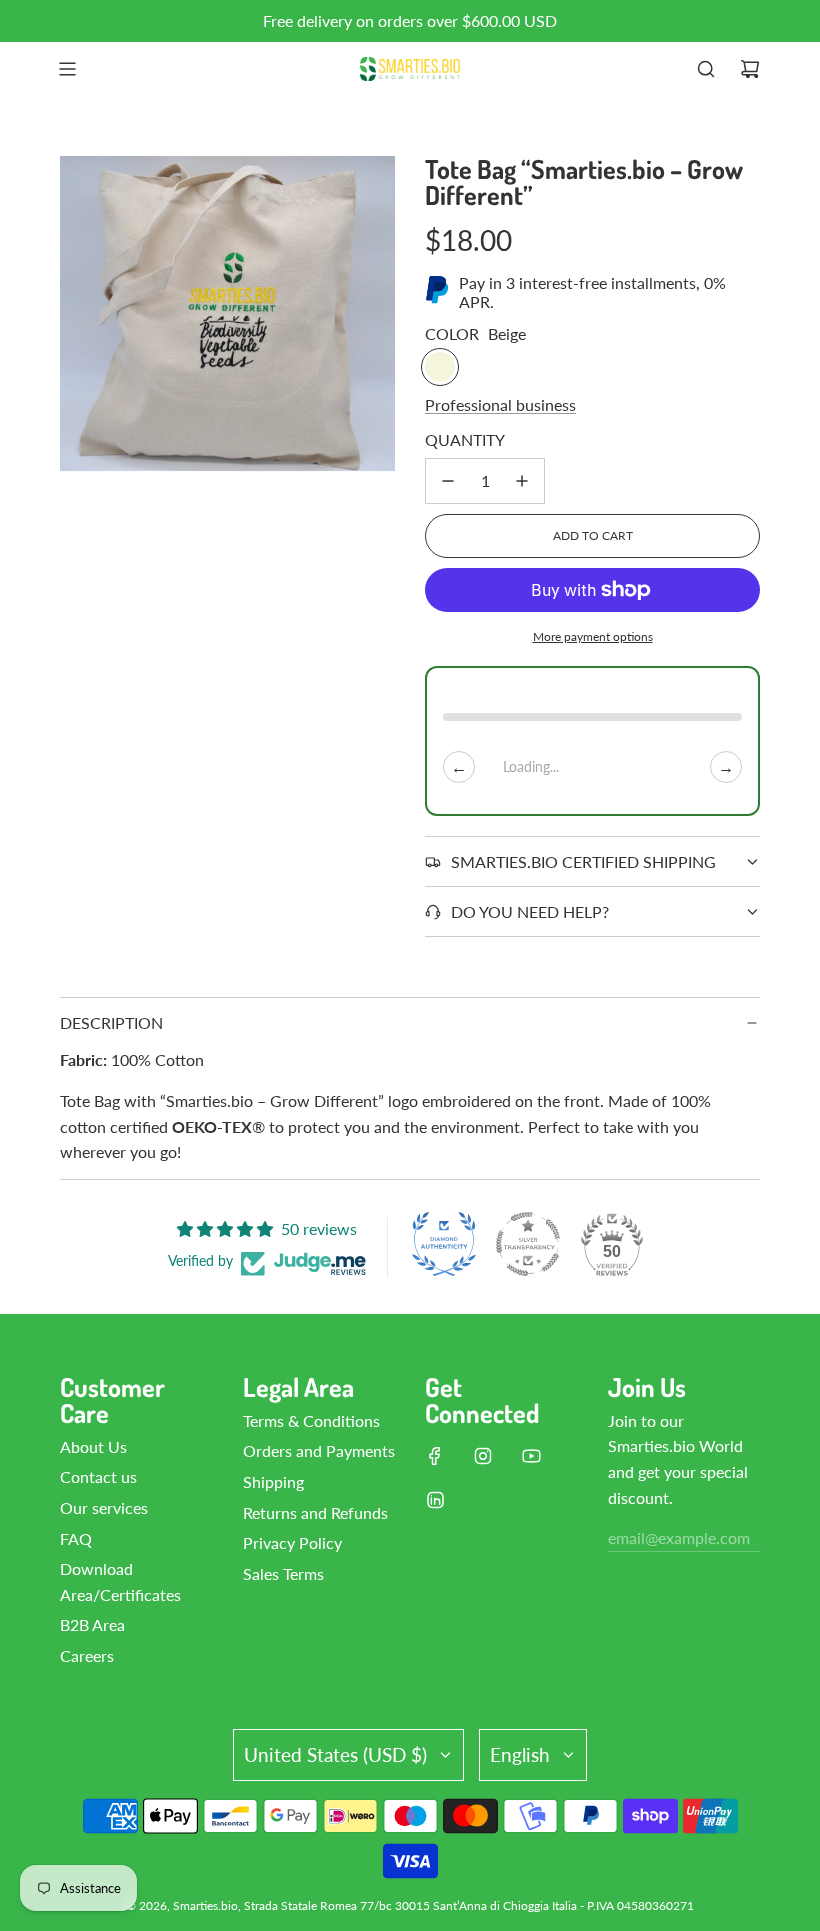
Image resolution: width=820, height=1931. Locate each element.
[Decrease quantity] (448, 481)
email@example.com (679, 1537)
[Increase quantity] (522, 481)
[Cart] (750, 69)
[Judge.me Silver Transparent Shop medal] (528, 1244)
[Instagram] (483, 1456)
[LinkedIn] (435, 1500)
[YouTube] (531, 1456)
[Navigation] (67, 69)
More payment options (593, 636)
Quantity (465, 439)
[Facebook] (435, 1456)
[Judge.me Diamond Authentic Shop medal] (444, 1244)
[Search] (706, 69)
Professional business (500, 404)
